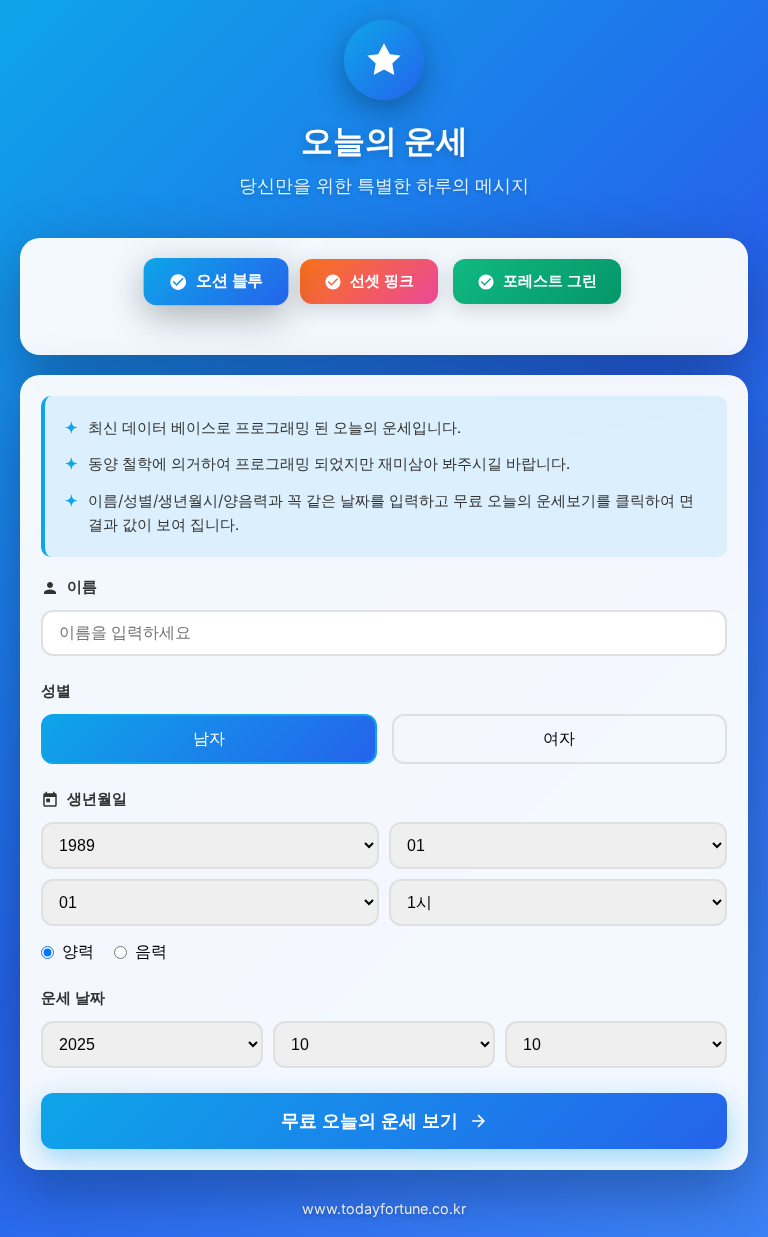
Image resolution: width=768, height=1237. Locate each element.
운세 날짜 (73, 997)
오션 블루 (229, 281)
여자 (559, 738)
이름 (82, 586)
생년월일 (97, 798)
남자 (209, 738)
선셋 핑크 (382, 280)
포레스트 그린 (550, 280)
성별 (56, 690)
